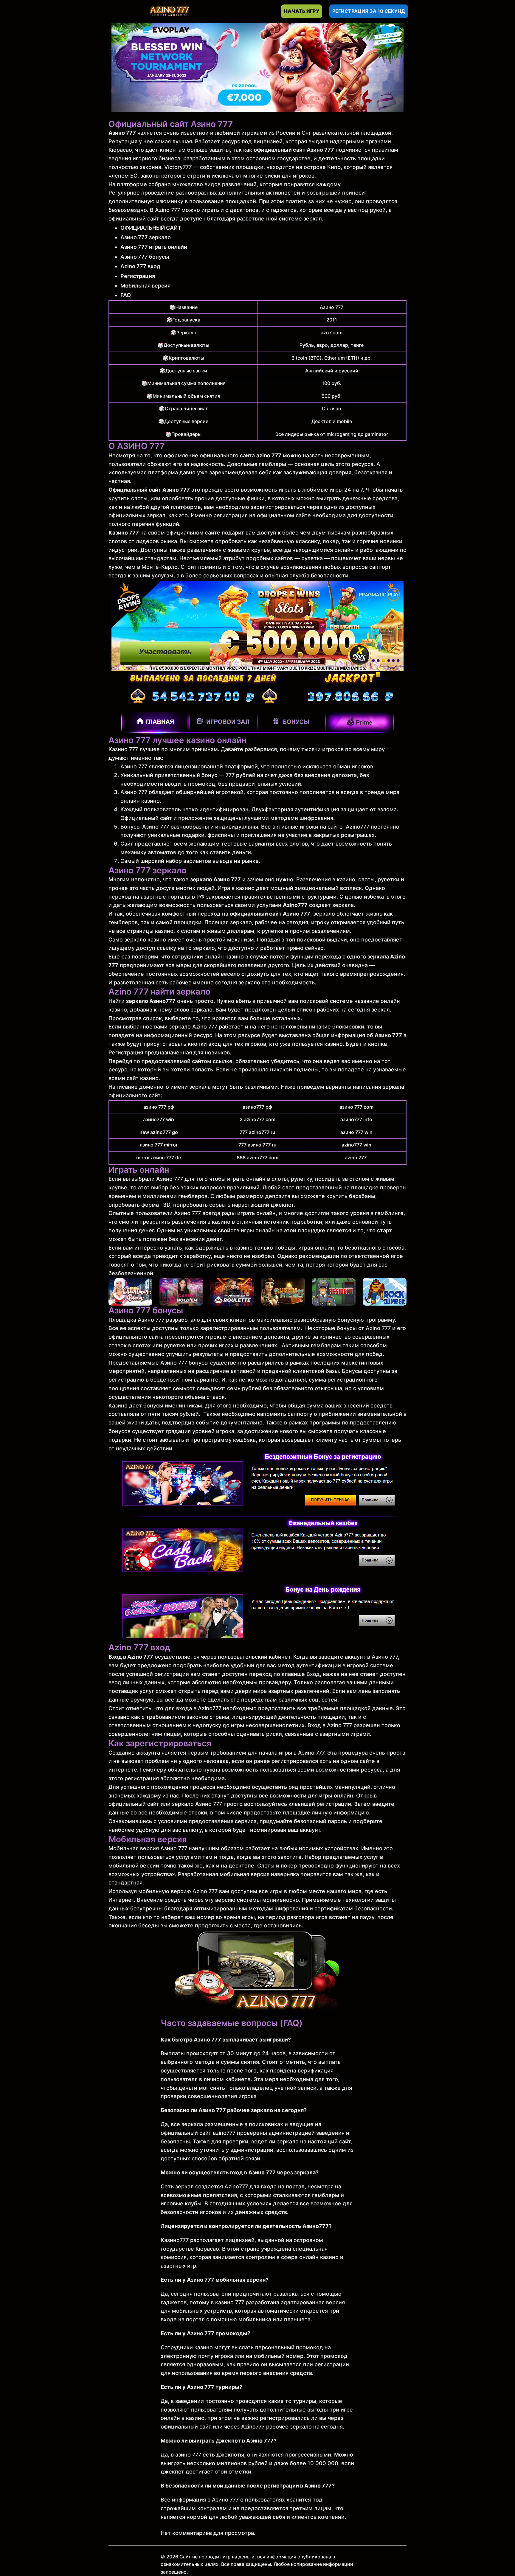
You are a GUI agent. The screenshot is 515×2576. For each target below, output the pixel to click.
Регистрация (138, 276)
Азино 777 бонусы (145, 257)
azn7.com (332, 333)
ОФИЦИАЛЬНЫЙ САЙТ (151, 228)
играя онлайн (316, 1248)
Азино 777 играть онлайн (154, 247)
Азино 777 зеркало (146, 237)
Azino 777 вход (140, 266)
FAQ (126, 295)
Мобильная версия (145, 286)
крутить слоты (128, 498)
